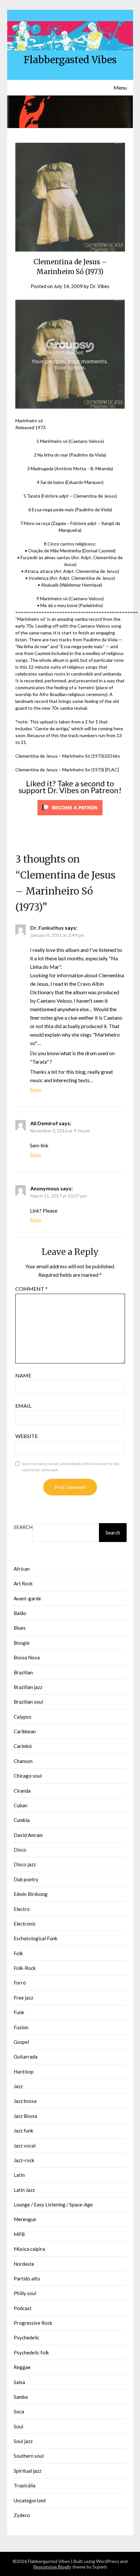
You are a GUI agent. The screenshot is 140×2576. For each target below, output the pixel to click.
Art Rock (23, 1583)
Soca (19, 2411)
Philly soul (25, 2293)
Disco (20, 1850)
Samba (21, 2397)
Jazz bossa (25, 2101)
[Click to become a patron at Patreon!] (70, 817)
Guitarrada (26, 2057)
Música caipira (29, 2249)
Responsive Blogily (52, 2567)
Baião (20, 1613)
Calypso (22, 1717)
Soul (18, 2426)
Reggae (22, 2367)
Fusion (21, 2027)
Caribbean (25, 1731)
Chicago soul (28, 1776)
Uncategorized (30, 2500)
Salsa (19, 2382)
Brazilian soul (28, 1702)
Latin (19, 2175)
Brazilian (23, 1672)
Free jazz (23, 1998)
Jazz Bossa (25, 2116)
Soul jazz (23, 2441)
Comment (31, 1289)
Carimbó (23, 1746)
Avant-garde (27, 1598)
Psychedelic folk (31, 2352)
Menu (120, 87)
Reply (36, 1090)
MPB (19, 2234)
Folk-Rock (25, 1968)
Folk (18, 1953)
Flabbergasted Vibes (70, 60)
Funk (19, 2012)
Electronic (25, 1924)
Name (23, 1375)
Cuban (21, 1805)
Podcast (23, 2308)
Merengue (25, 2219)
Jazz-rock (24, 2160)
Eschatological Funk (35, 1938)
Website (27, 1436)
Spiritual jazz (28, 2471)
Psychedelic (27, 2337)
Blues (20, 1628)
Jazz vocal (25, 2146)
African (22, 1569)
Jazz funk (23, 2131)
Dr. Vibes (100, 286)
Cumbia (22, 1820)
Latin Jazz (24, 2190)
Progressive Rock (33, 2323)
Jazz (18, 2086)
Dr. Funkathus (47, 928)
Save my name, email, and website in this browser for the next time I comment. (71, 1467)
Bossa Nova (27, 1657)
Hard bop (24, 2072)
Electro (22, 1909)
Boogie (22, 1643)
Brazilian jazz (28, 1687)
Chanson (23, 1761)
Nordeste (24, 2264)
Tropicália (25, 2485)
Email (23, 1406)
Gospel (21, 2042)
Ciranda (22, 1791)
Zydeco (22, 2515)
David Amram (28, 1835)
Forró (20, 1983)
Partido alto (27, 2278)
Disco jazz (25, 1864)
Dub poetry (26, 1879)
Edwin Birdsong (31, 1894)
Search (23, 1527)
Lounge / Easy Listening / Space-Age (53, 2205)
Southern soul (29, 2456)
